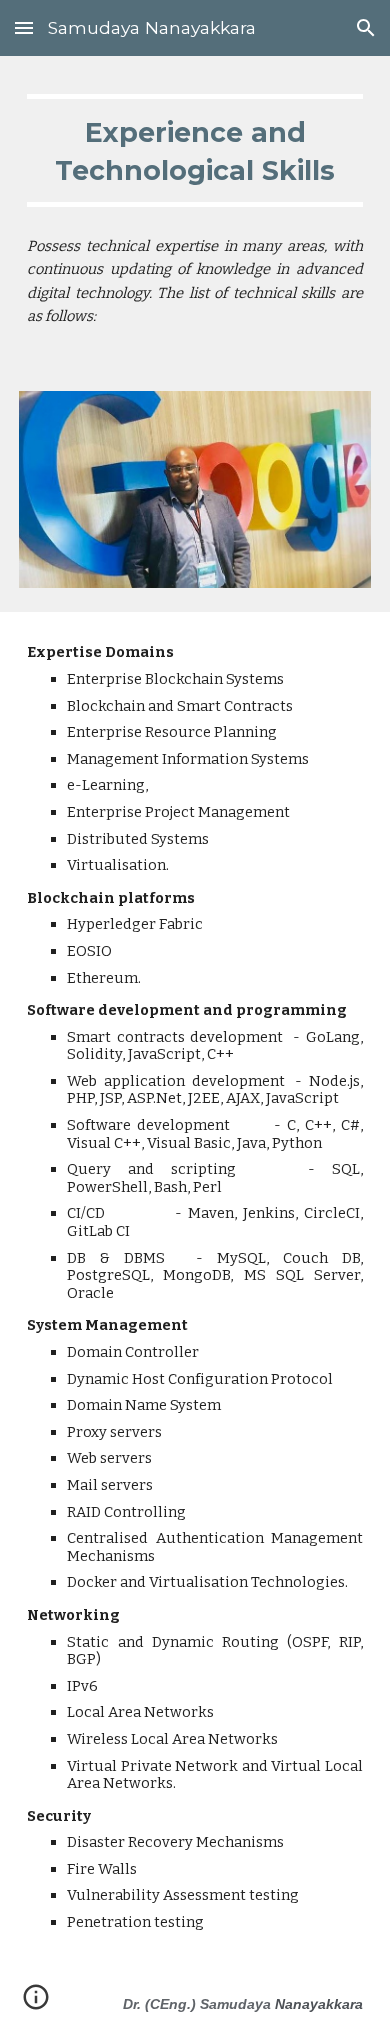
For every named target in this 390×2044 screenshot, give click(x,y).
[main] (195, 150)
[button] (24, 27)
